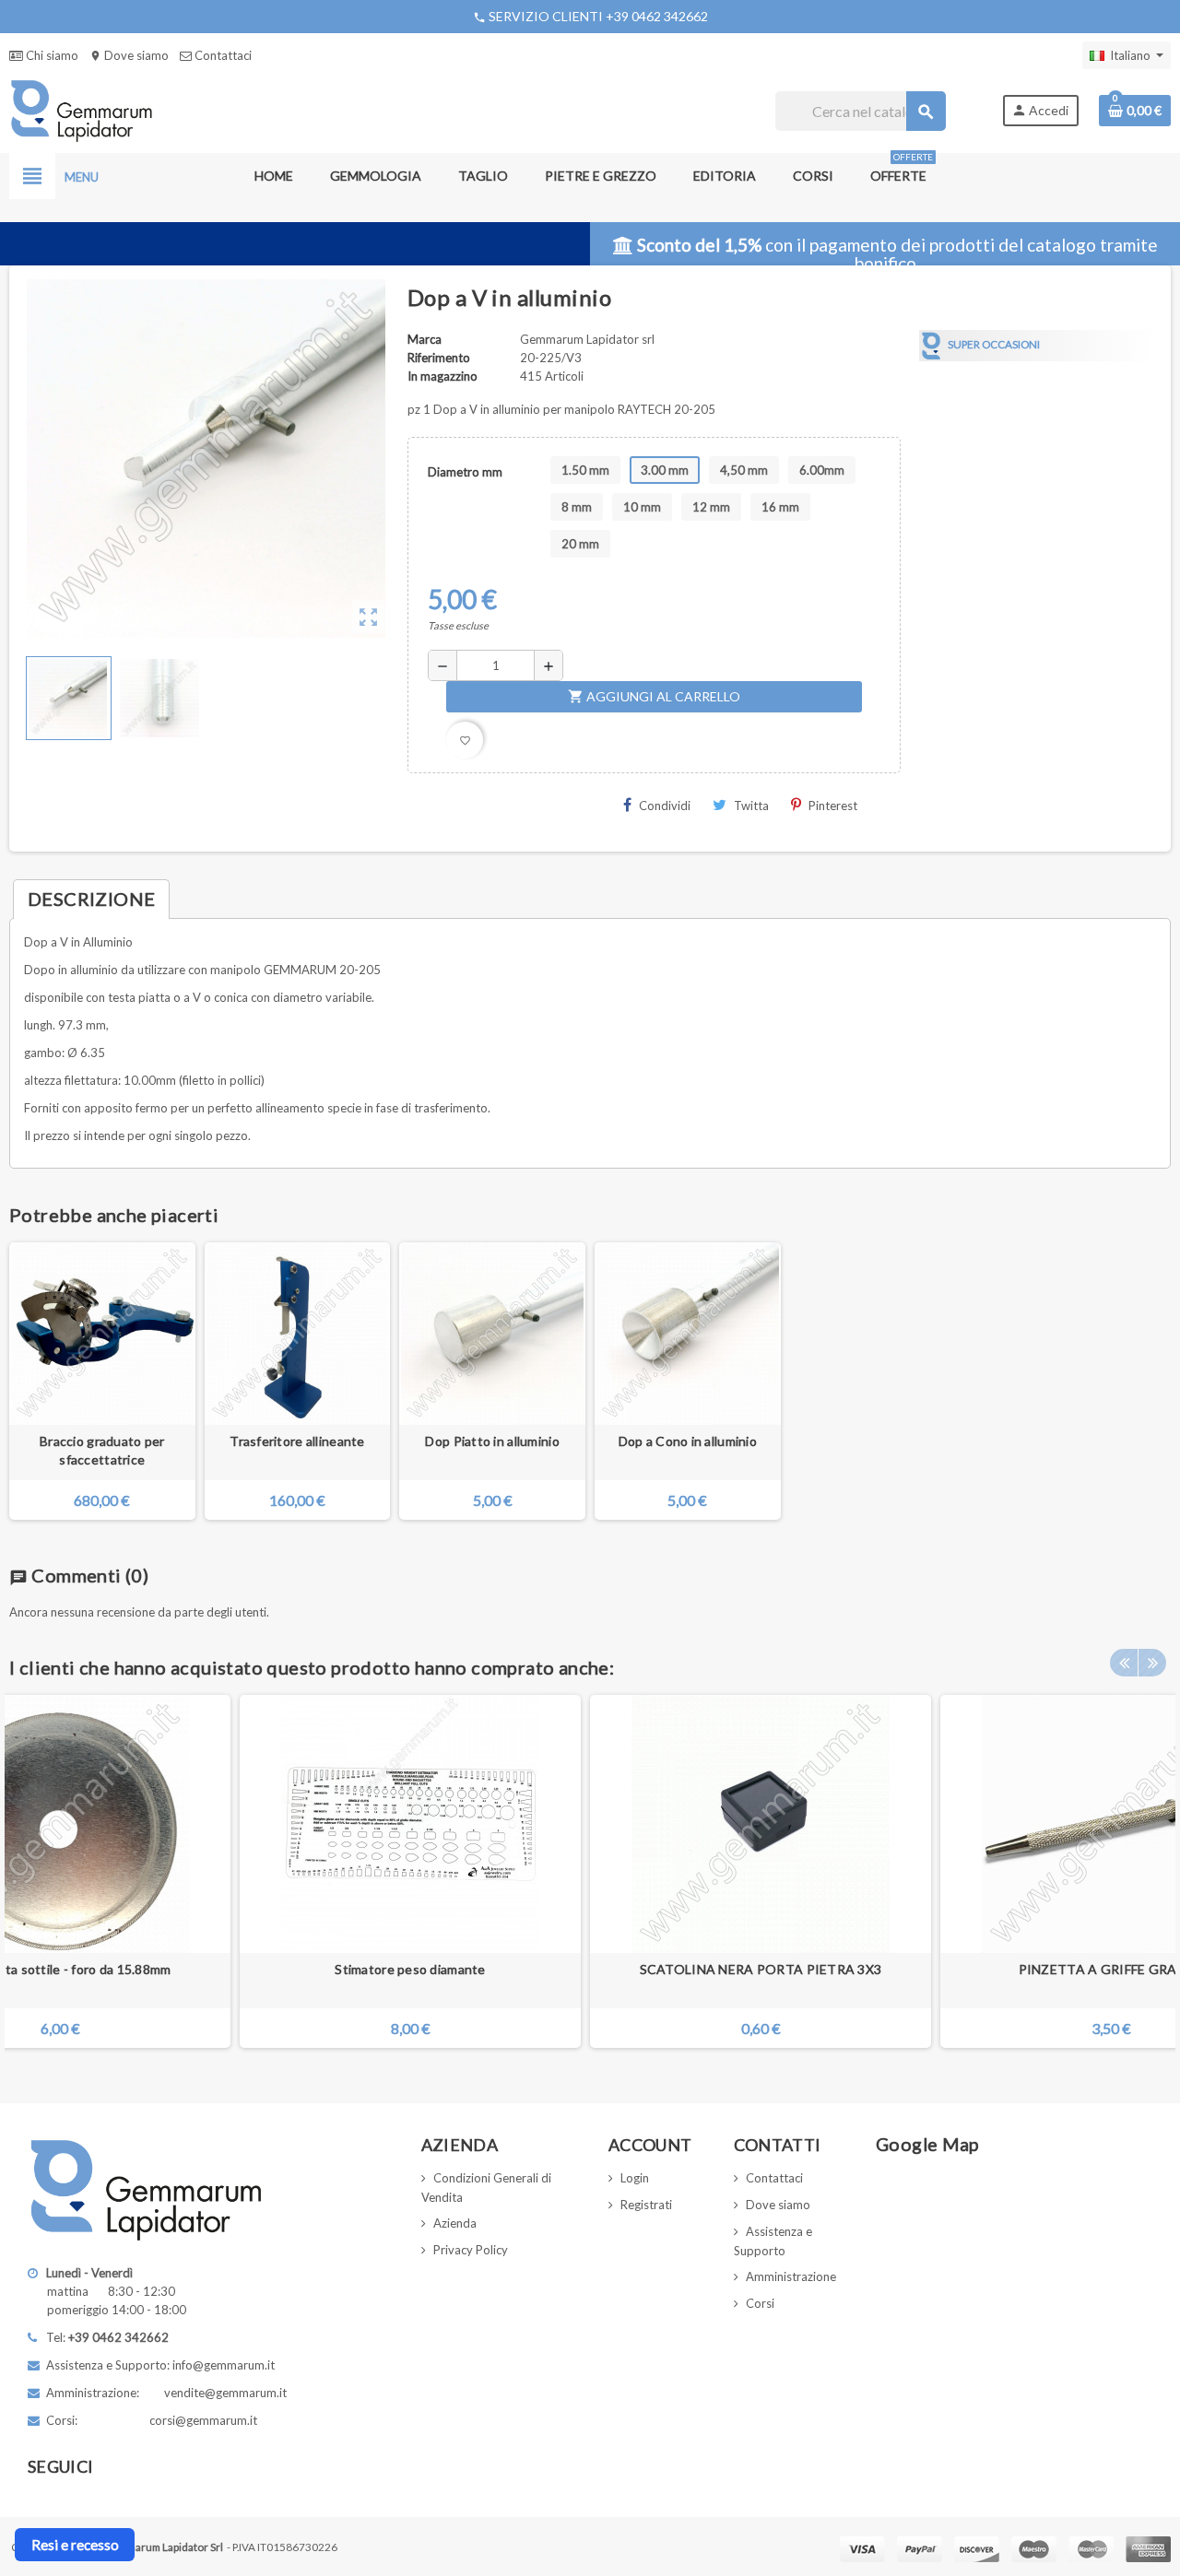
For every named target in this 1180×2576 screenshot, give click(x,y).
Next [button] (1152, 1663)
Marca (425, 339)
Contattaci (222, 55)
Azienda (455, 2223)
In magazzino (442, 376)
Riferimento (439, 358)
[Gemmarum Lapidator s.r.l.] (82, 110)
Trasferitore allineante (297, 1441)
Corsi (760, 2303)
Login (635, 2178)
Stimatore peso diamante (410, 1969)
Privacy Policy (471, 2250)
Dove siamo (129, 55)
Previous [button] (1124, 1663)
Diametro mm (465, 472)
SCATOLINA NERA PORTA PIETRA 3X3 (761, 1969)
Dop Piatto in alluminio (492, 1441)
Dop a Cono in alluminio (688, 1441)
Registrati (646, 2205)
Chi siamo (51, 55)
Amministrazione (791, 2276)
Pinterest (833, 806)
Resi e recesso (75, 2545)
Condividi (665, 806)
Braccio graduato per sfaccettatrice (102, 1450)
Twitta (751, 806)
